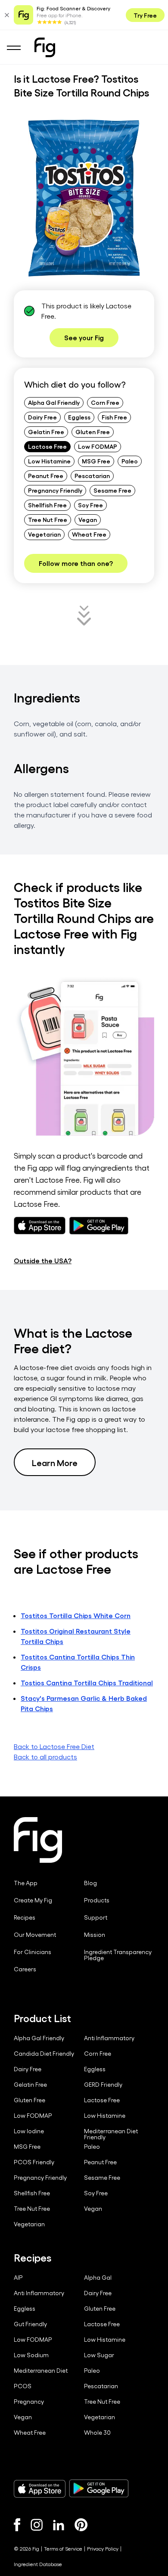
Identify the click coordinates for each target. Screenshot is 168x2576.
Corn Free (105, 402)
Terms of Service (63, 2548)
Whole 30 (97, 2433)
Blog (90, 1883)
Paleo (130, 461)
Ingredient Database (38, 2564)
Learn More (55, 1462)
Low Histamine (49, 461)
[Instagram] (37, 2525)
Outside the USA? (43, 1260)
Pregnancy (29, 2402)
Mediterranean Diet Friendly (111, 2134)
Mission (95, 1935)
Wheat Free (89, 534)
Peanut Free (46, 475)
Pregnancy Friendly (55, 490)
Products (97, 1900)
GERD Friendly (103, 2085)
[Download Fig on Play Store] (99, 2489)
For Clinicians (33, 1952)
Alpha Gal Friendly (54, 402)
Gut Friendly (30, 2324)
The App (26, 1883)
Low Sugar (99, 2355)
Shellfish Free (47, 505)
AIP (18, 2278)
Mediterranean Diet (41, 2371)
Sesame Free (112, 490)
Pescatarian (92, 475)
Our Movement (35, 1935)
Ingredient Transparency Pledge (118, 1955)
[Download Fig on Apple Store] (40, 2489)
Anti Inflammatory (109, 2038)
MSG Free (96, 461)
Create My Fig (33, 1900)
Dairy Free (42, 417)
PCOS (23, 2386)
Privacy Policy (103, 2548)
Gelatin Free (46, 432)
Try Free (145, 15)
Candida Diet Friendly (44, 2054)
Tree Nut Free (48, 519)
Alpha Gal (98, 2278)
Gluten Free (93, 432)
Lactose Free (47, 446)
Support (96, 1917)
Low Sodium (31, 2355)
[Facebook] (17, 2525)
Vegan (88, 519)
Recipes (25, 1917)
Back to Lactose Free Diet (54, 1746)
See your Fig (84, 337)
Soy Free (90, 505)
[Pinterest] (81, 2525)
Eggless (79, 417)
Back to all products (45, 1757)
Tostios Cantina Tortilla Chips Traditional (87, 1683)
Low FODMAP (98, 446)
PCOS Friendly (34, 2162)
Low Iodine (29, 2131)
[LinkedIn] (59, 2525)
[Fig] (45, 47)
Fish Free (114, 417)
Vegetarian (44, 534)
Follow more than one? (76, 563)
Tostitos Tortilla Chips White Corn (76, 1615)
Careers (25, 1969)
